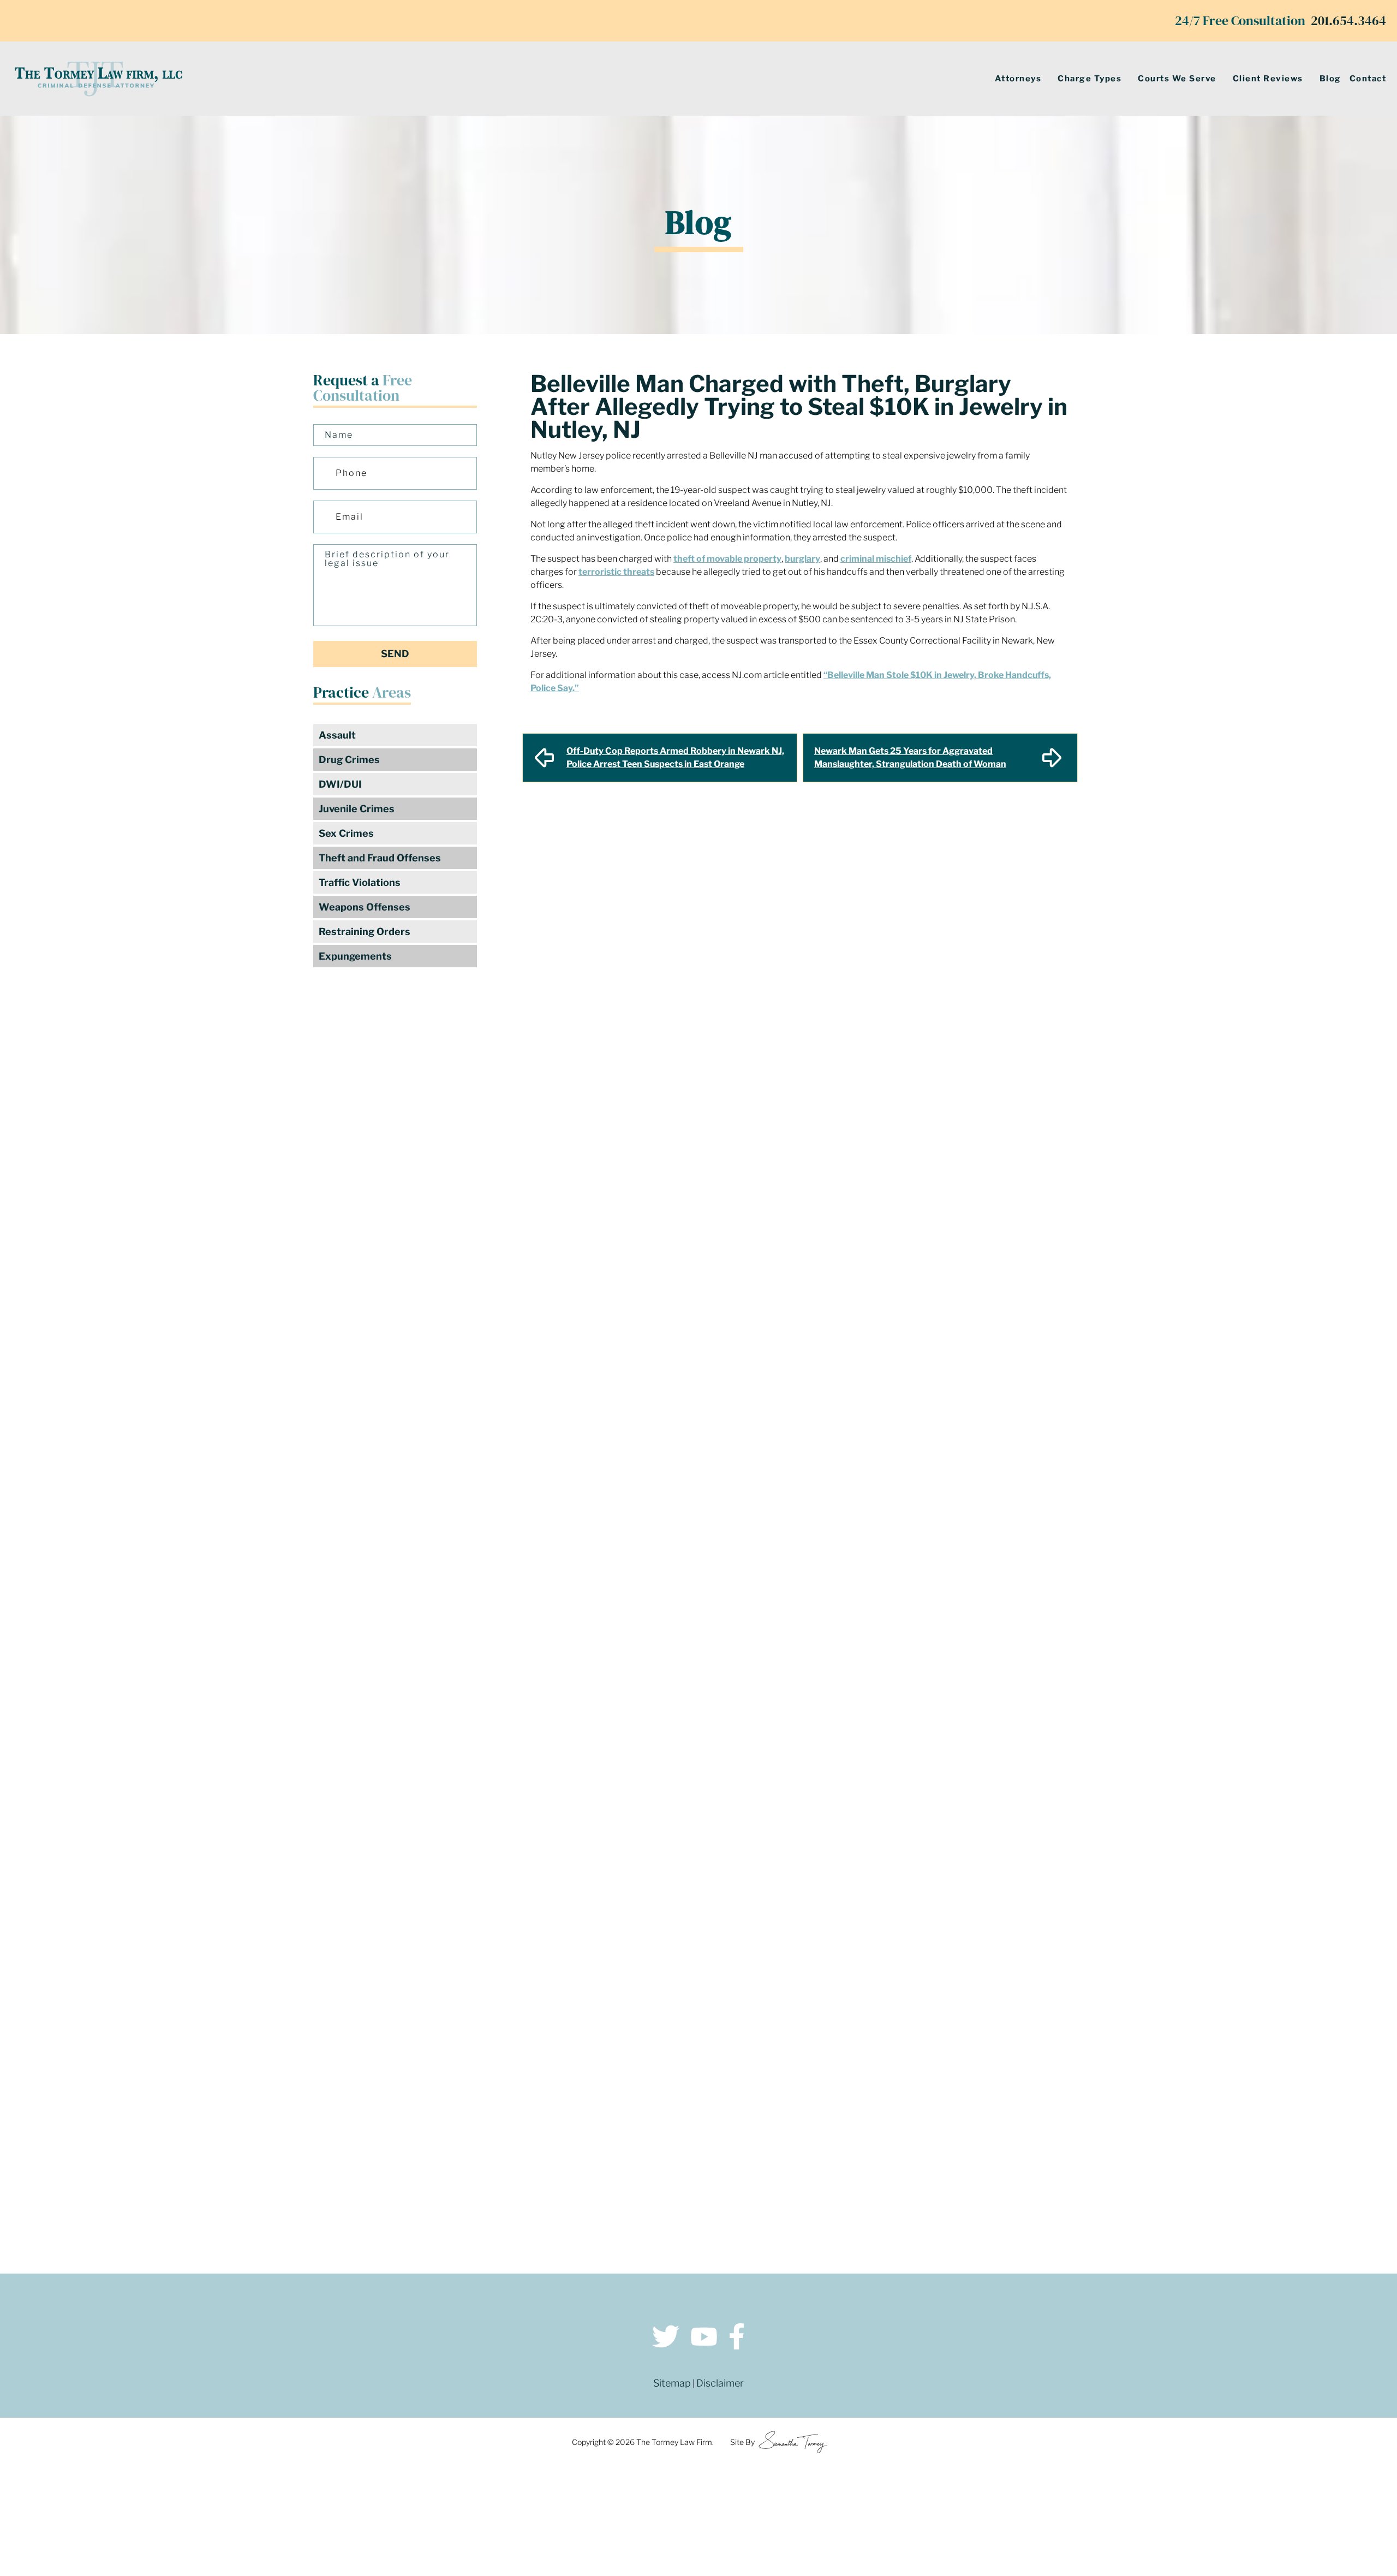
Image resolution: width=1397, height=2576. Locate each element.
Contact (1368, 79)
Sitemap (672, 2383)
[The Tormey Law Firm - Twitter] (666, 2338)
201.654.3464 (1348, 20)
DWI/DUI (340, 784)
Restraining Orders (365, 932)
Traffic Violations (360, 882)
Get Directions (360, 2042)
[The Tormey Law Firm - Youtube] (704, 2338)
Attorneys (1018, 79)
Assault (337, 735)
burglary (802, 559)
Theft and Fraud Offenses (380, 858)
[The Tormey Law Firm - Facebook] (737, 2338)
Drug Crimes (349, 760)
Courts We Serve (1177, 79)
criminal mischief (876, 559)
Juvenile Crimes (357, 809)
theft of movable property (727, 559)
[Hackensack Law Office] (360, 2152)
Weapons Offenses (365, 907)
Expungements (355, 956)
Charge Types (1089, 79)
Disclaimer (720, 2383)
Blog (1330, 79)
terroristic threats (616, 572)
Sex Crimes (346, 833)
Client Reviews (1268, 79)
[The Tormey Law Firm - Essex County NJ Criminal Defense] (98, 79)
